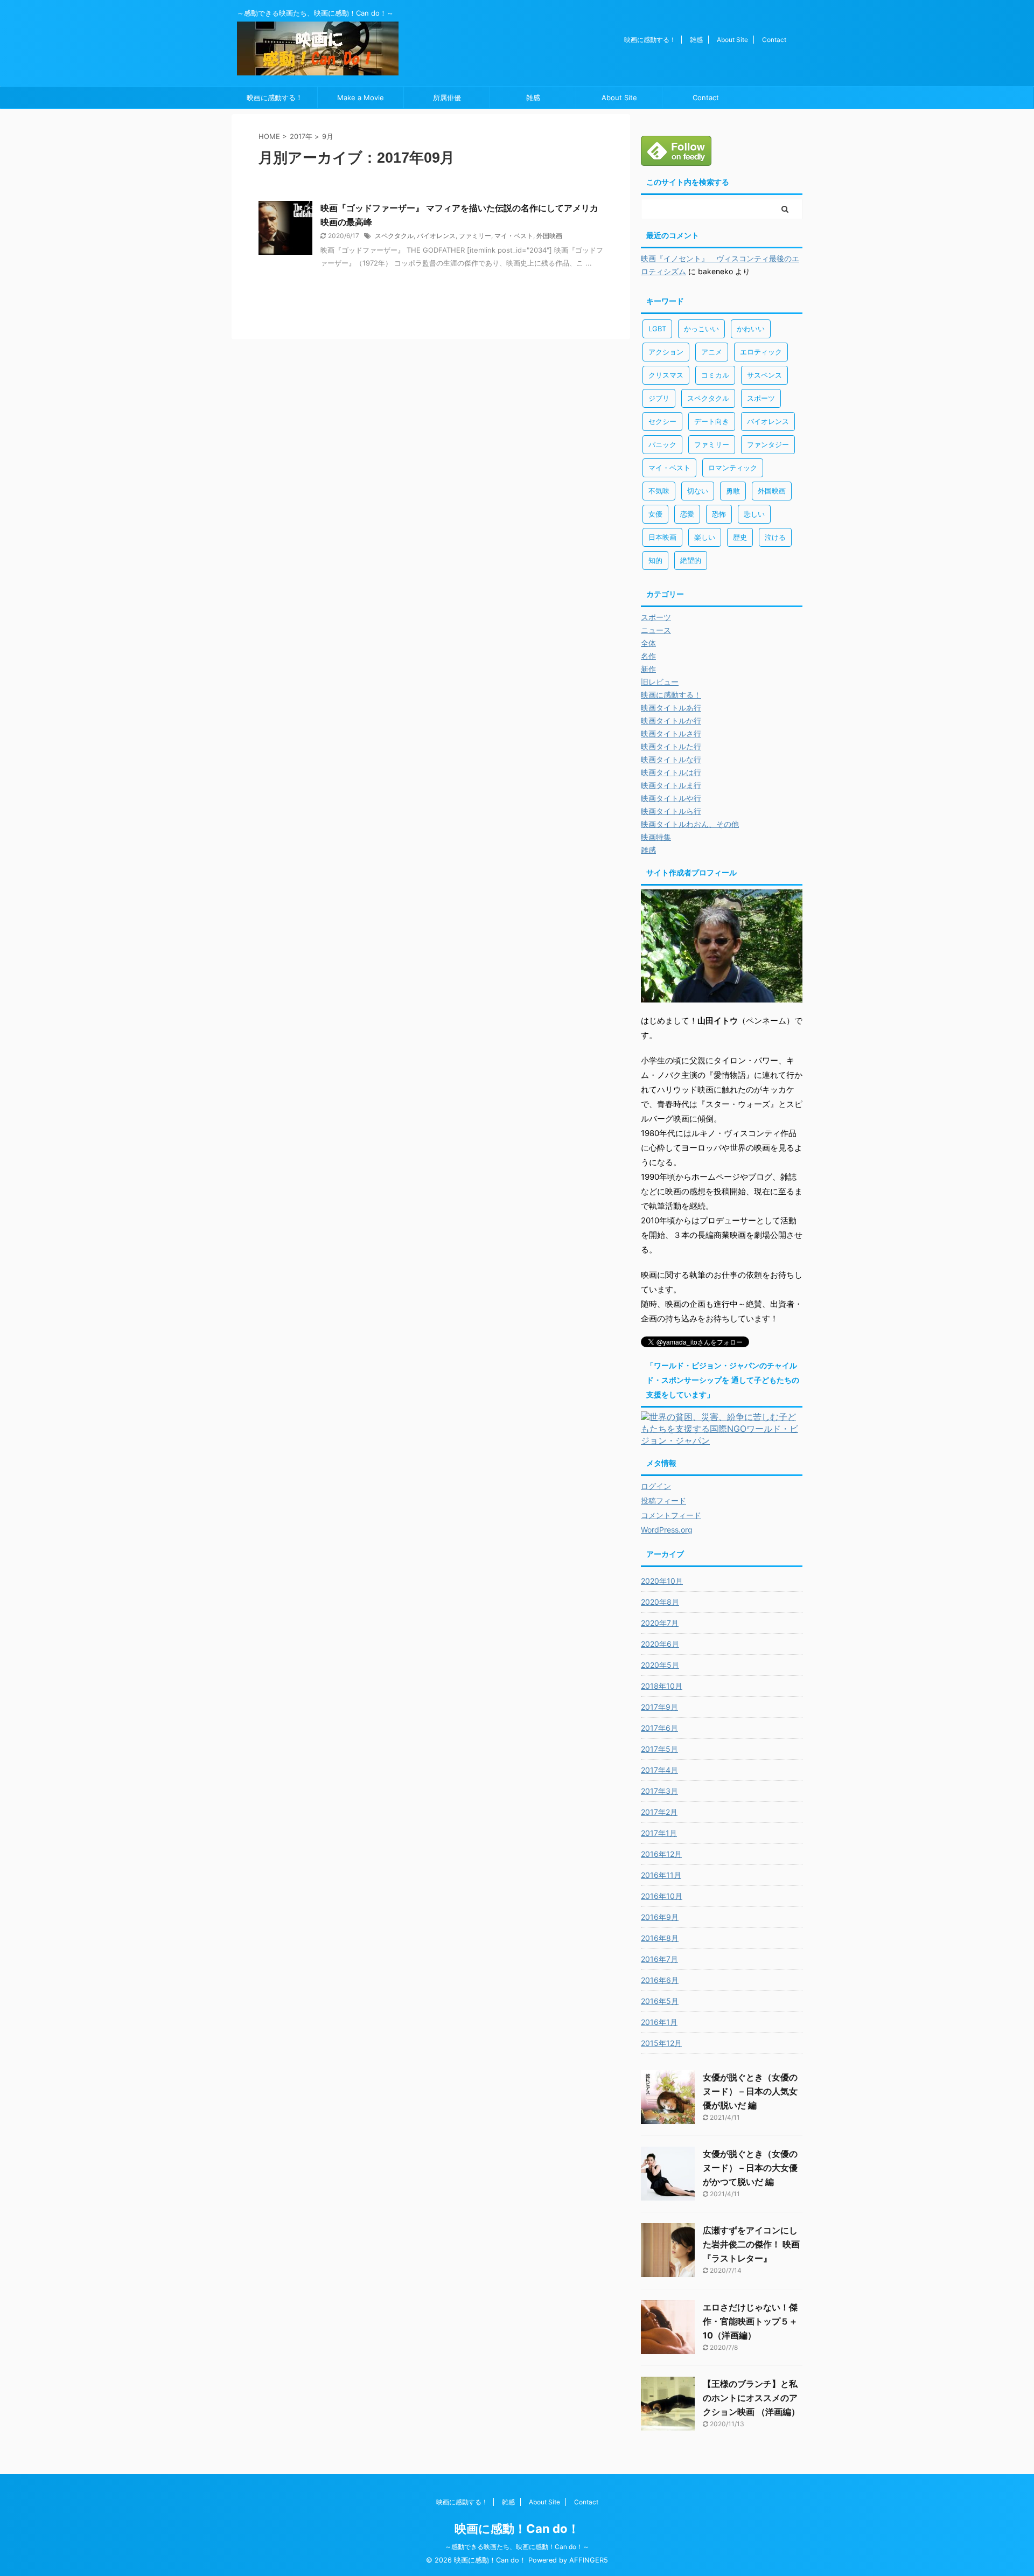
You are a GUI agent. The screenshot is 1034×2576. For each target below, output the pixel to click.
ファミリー (475, 236)
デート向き (712, 421)
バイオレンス (436, 236)
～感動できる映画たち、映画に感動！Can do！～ (517, 2547)
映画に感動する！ (650, 40)
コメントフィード (671, 1515)
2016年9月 (660, 1917)
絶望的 (691, 560)
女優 (655, 514)
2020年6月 (660, 1644)
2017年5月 (659, 1749)
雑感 (696, 40)
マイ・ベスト (514, 236)
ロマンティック (733, 468)
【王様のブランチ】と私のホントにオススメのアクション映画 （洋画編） (751, 2398)
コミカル (715, 375)
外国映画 (549, 236)
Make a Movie (361, 98)
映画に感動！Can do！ (517, 2529)
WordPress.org (667, 1530)
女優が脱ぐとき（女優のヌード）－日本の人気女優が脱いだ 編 (750, 2091)
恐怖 (719, 514)
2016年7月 (659, 1959)
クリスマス (666, 375)
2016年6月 (660, 1980)
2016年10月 (662, 1896)
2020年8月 (660, 1602)
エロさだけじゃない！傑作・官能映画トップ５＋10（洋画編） (750, 2321)
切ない (698, 491)
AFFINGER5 (589, 2560)
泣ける (775, 537)
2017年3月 (659, 1791)
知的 (655, 560)
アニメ (712, 352)
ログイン (656, 1486)
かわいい (751, 329)
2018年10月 (662, 1686)
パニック (662, 444)
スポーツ (761, 398)
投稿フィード (663, 1501)
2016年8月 (660, 1938)
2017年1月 (659, 1833)
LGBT (657, 329)
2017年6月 (659, 1728)
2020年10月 (662, 1581)
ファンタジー (768, 444)
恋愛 (687, 514)
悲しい (754, 514)
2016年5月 (660, 2001)
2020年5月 (660, 1665)
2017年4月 (659, 1770)
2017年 (301, 136)
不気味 (659, 491)
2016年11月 (661, 1875)
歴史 (740, 537)
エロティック (761, 352)
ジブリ (659, 398)
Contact (774, 40)
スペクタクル (394, 236)
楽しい (705, 537)
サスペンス (764, 375)
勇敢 (733, 491)
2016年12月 (661, 1854)
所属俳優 (447, 98)
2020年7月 (660, 1623)
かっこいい (701, 329)
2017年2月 (659, 1812)
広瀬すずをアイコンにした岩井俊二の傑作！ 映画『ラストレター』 (751, 2244)
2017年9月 (659, 1707)
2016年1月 (659, 2022)
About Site (732, 40)
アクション (666, 352)
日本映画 (662, 537)
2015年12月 (661, 2043)
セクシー (662, 421)
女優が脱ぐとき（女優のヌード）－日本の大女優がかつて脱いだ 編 (750, 2168)
